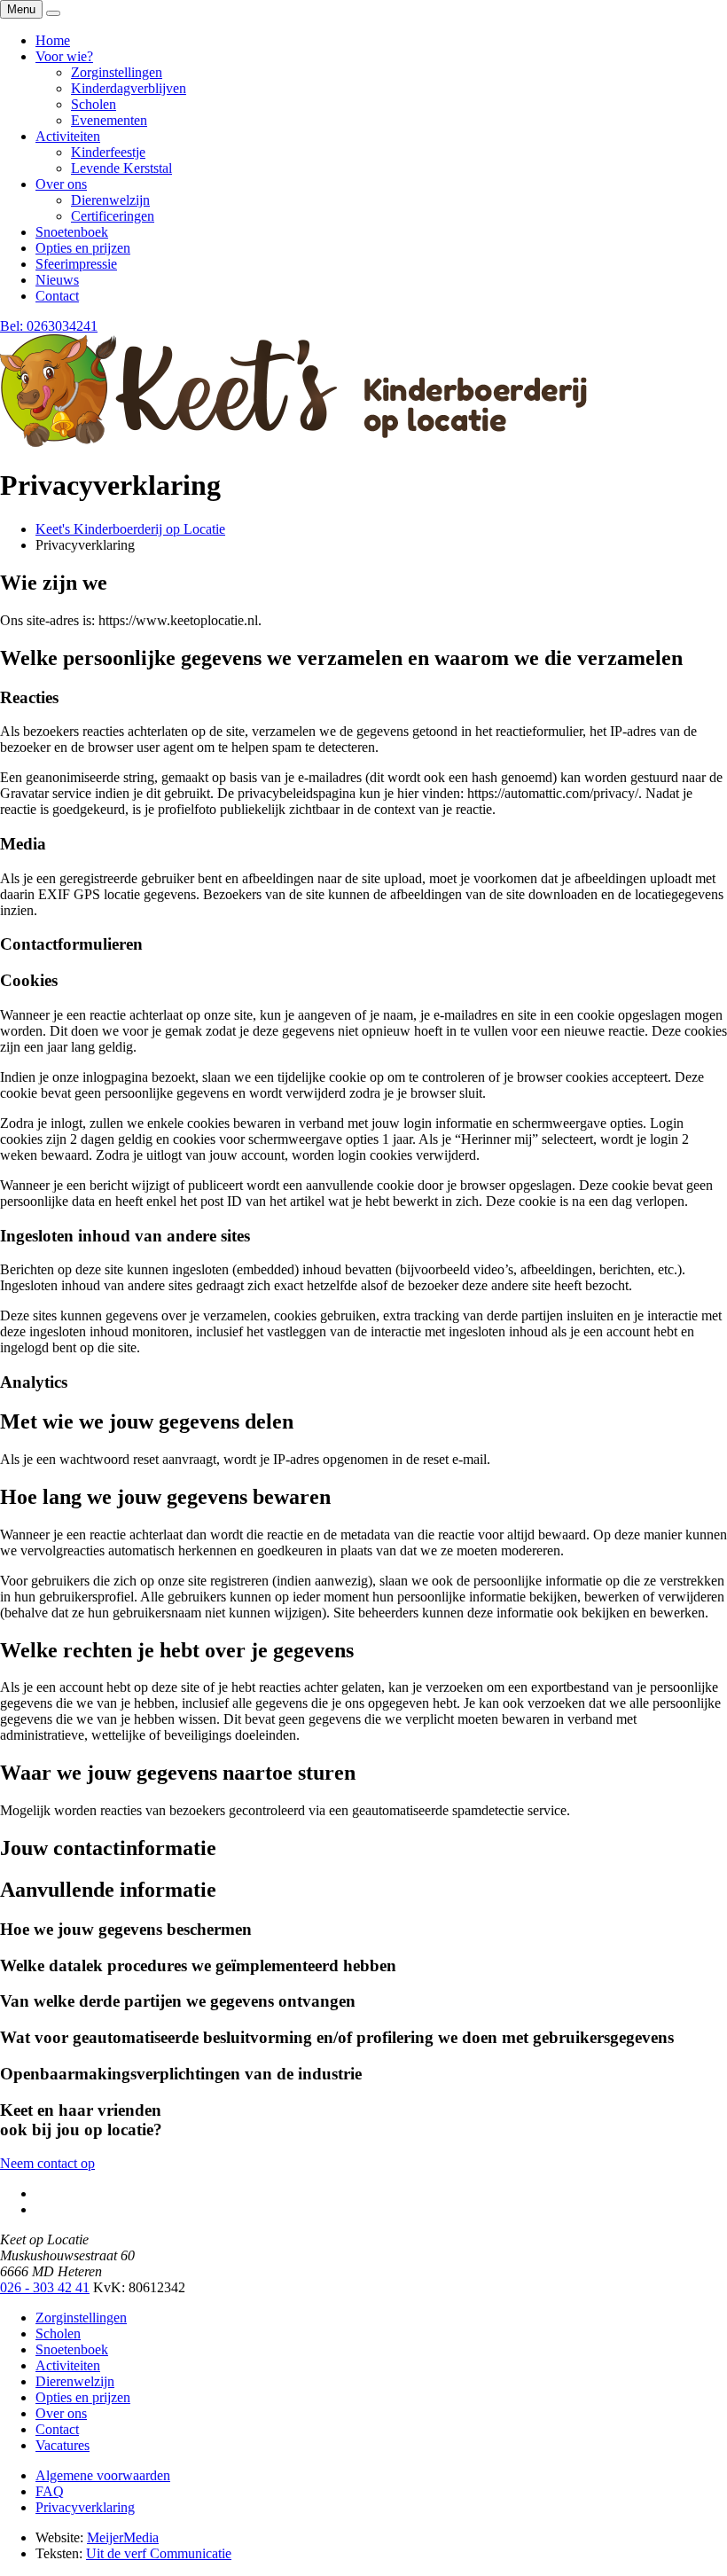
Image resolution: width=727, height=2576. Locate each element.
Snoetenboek (72, 2349)
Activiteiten (68, 2365)
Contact (57, 2429)
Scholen (58, 2333)
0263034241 (49, 326)
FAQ (50, 2491)
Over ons (61, 2413)
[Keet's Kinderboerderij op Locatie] (293, 442)
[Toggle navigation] (53, 13)
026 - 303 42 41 (45, 2287)
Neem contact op (47, 2163)
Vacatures (63, 2445)
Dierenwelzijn (75, 2381)
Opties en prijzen (83, 2397)
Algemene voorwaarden (103, 2475)
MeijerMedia (123, 2537)
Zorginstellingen (81, 2318)
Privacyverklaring (85, 2507)
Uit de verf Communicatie (159, 2553)
